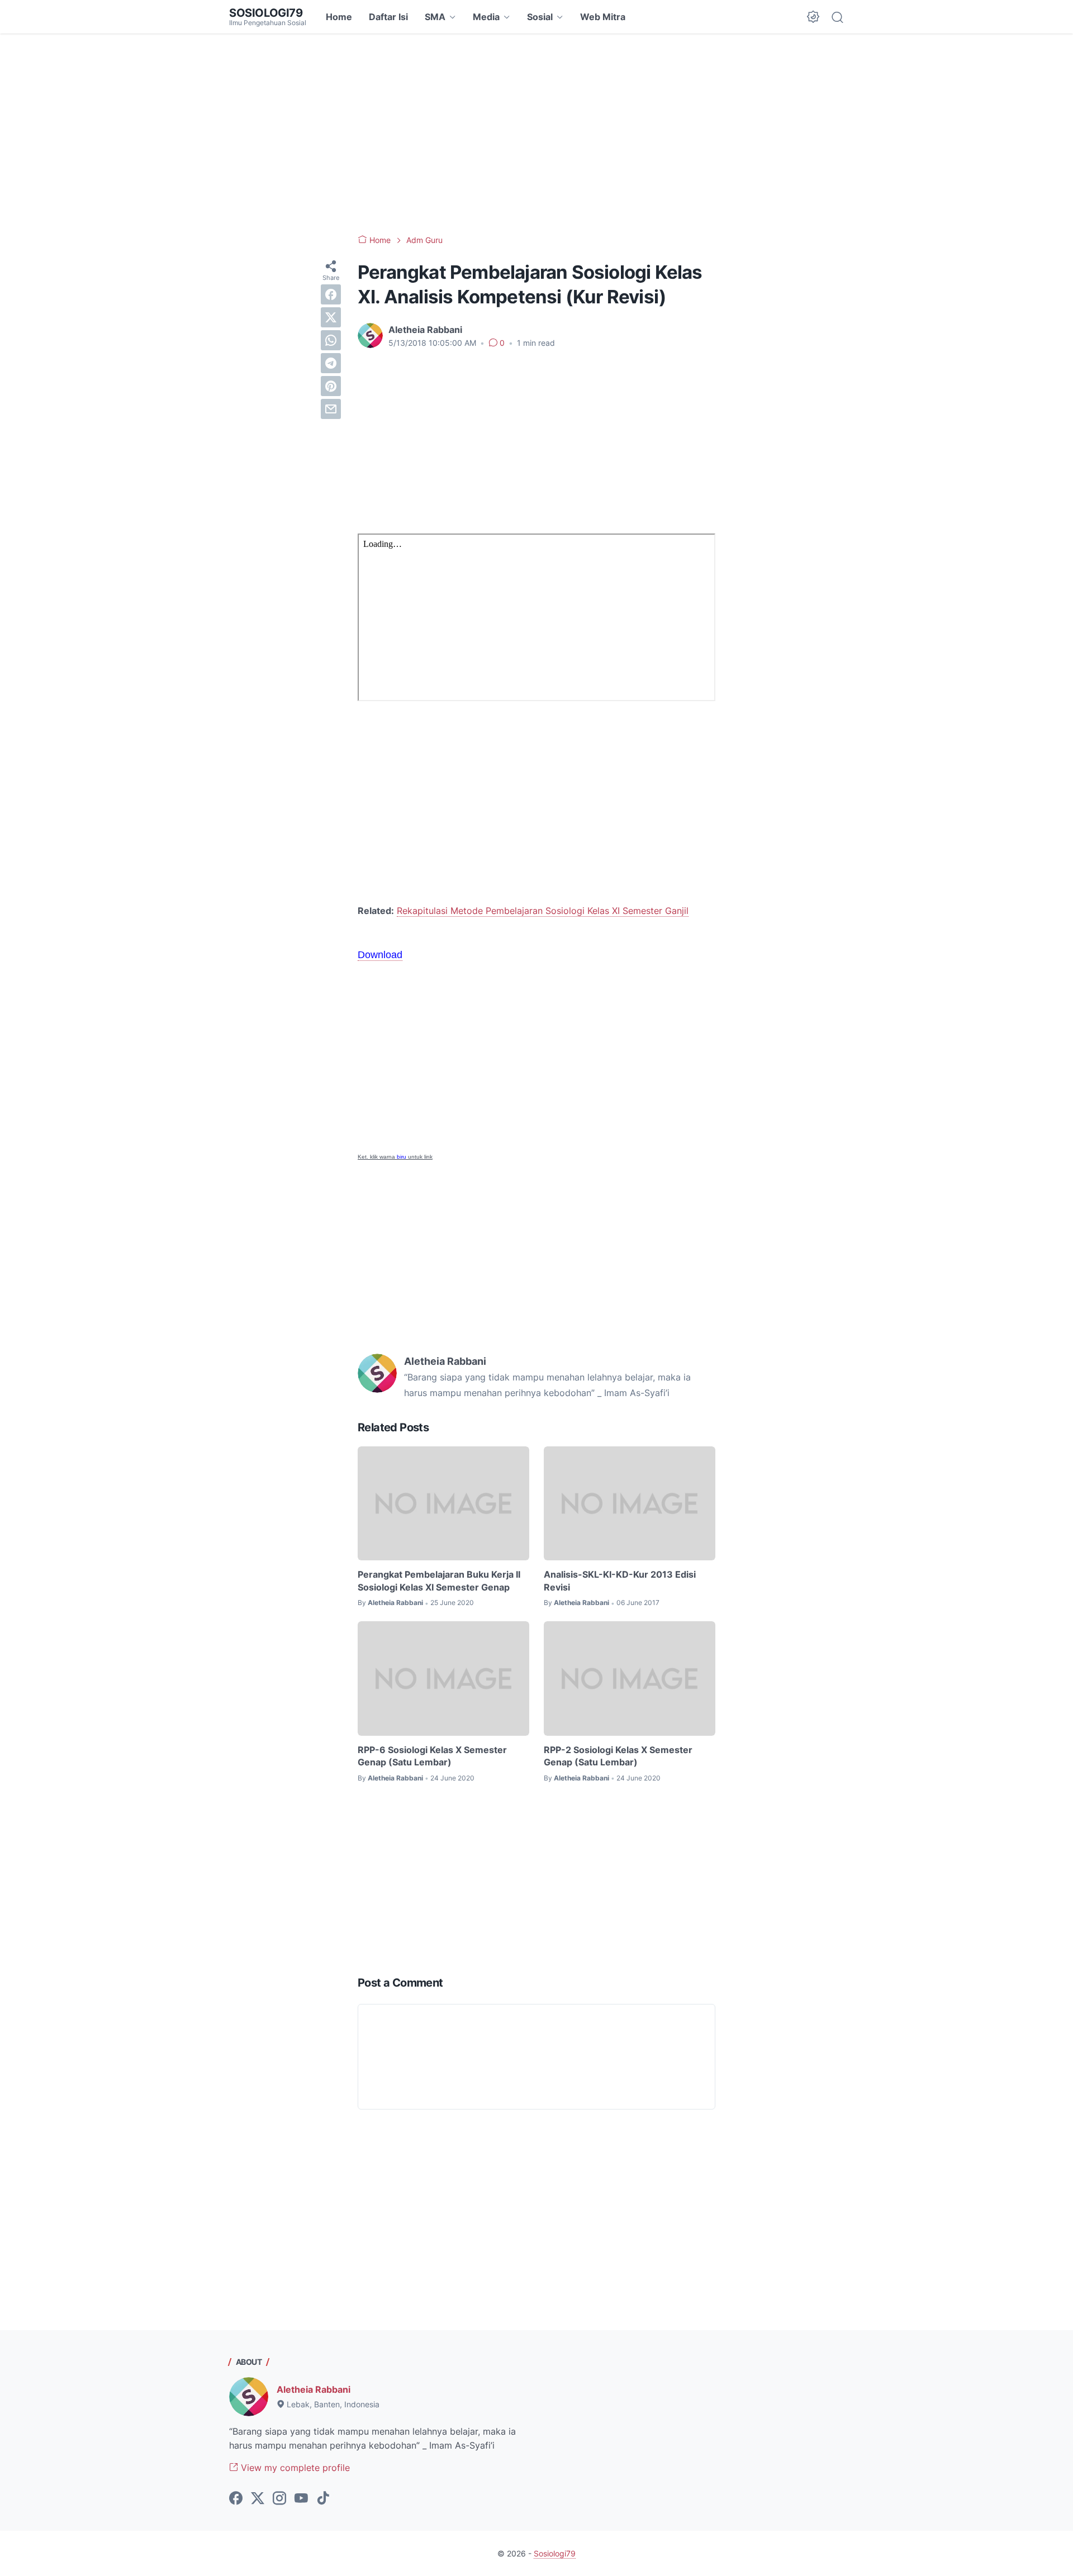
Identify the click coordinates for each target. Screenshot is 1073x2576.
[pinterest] (331, 386)
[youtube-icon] (301, 2499)
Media (486, 17)
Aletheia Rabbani (314, 2389)
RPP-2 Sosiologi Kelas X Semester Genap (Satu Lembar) (618, 1756)
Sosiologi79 (266, 13)
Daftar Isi (388, 17)
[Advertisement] (536, 134)
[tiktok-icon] (323, 2499)
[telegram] (331, 363)
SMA (435, 17)
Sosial (540, 17)
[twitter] (331, 317)
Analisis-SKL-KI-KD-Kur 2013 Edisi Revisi (620, 1580)
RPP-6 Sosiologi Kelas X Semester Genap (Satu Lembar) (432, 1756)
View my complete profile (294, 2468)
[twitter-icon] (258, 2499)
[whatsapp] (331, 340)
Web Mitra (603, 17)
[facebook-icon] (236, 2499)
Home (339, 17)
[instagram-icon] (279, 2499)
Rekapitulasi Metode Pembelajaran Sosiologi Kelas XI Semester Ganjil (543, 911)
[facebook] (331, 294)
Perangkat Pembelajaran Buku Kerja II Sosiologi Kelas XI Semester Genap (439, 1580)
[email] (331, 409)
